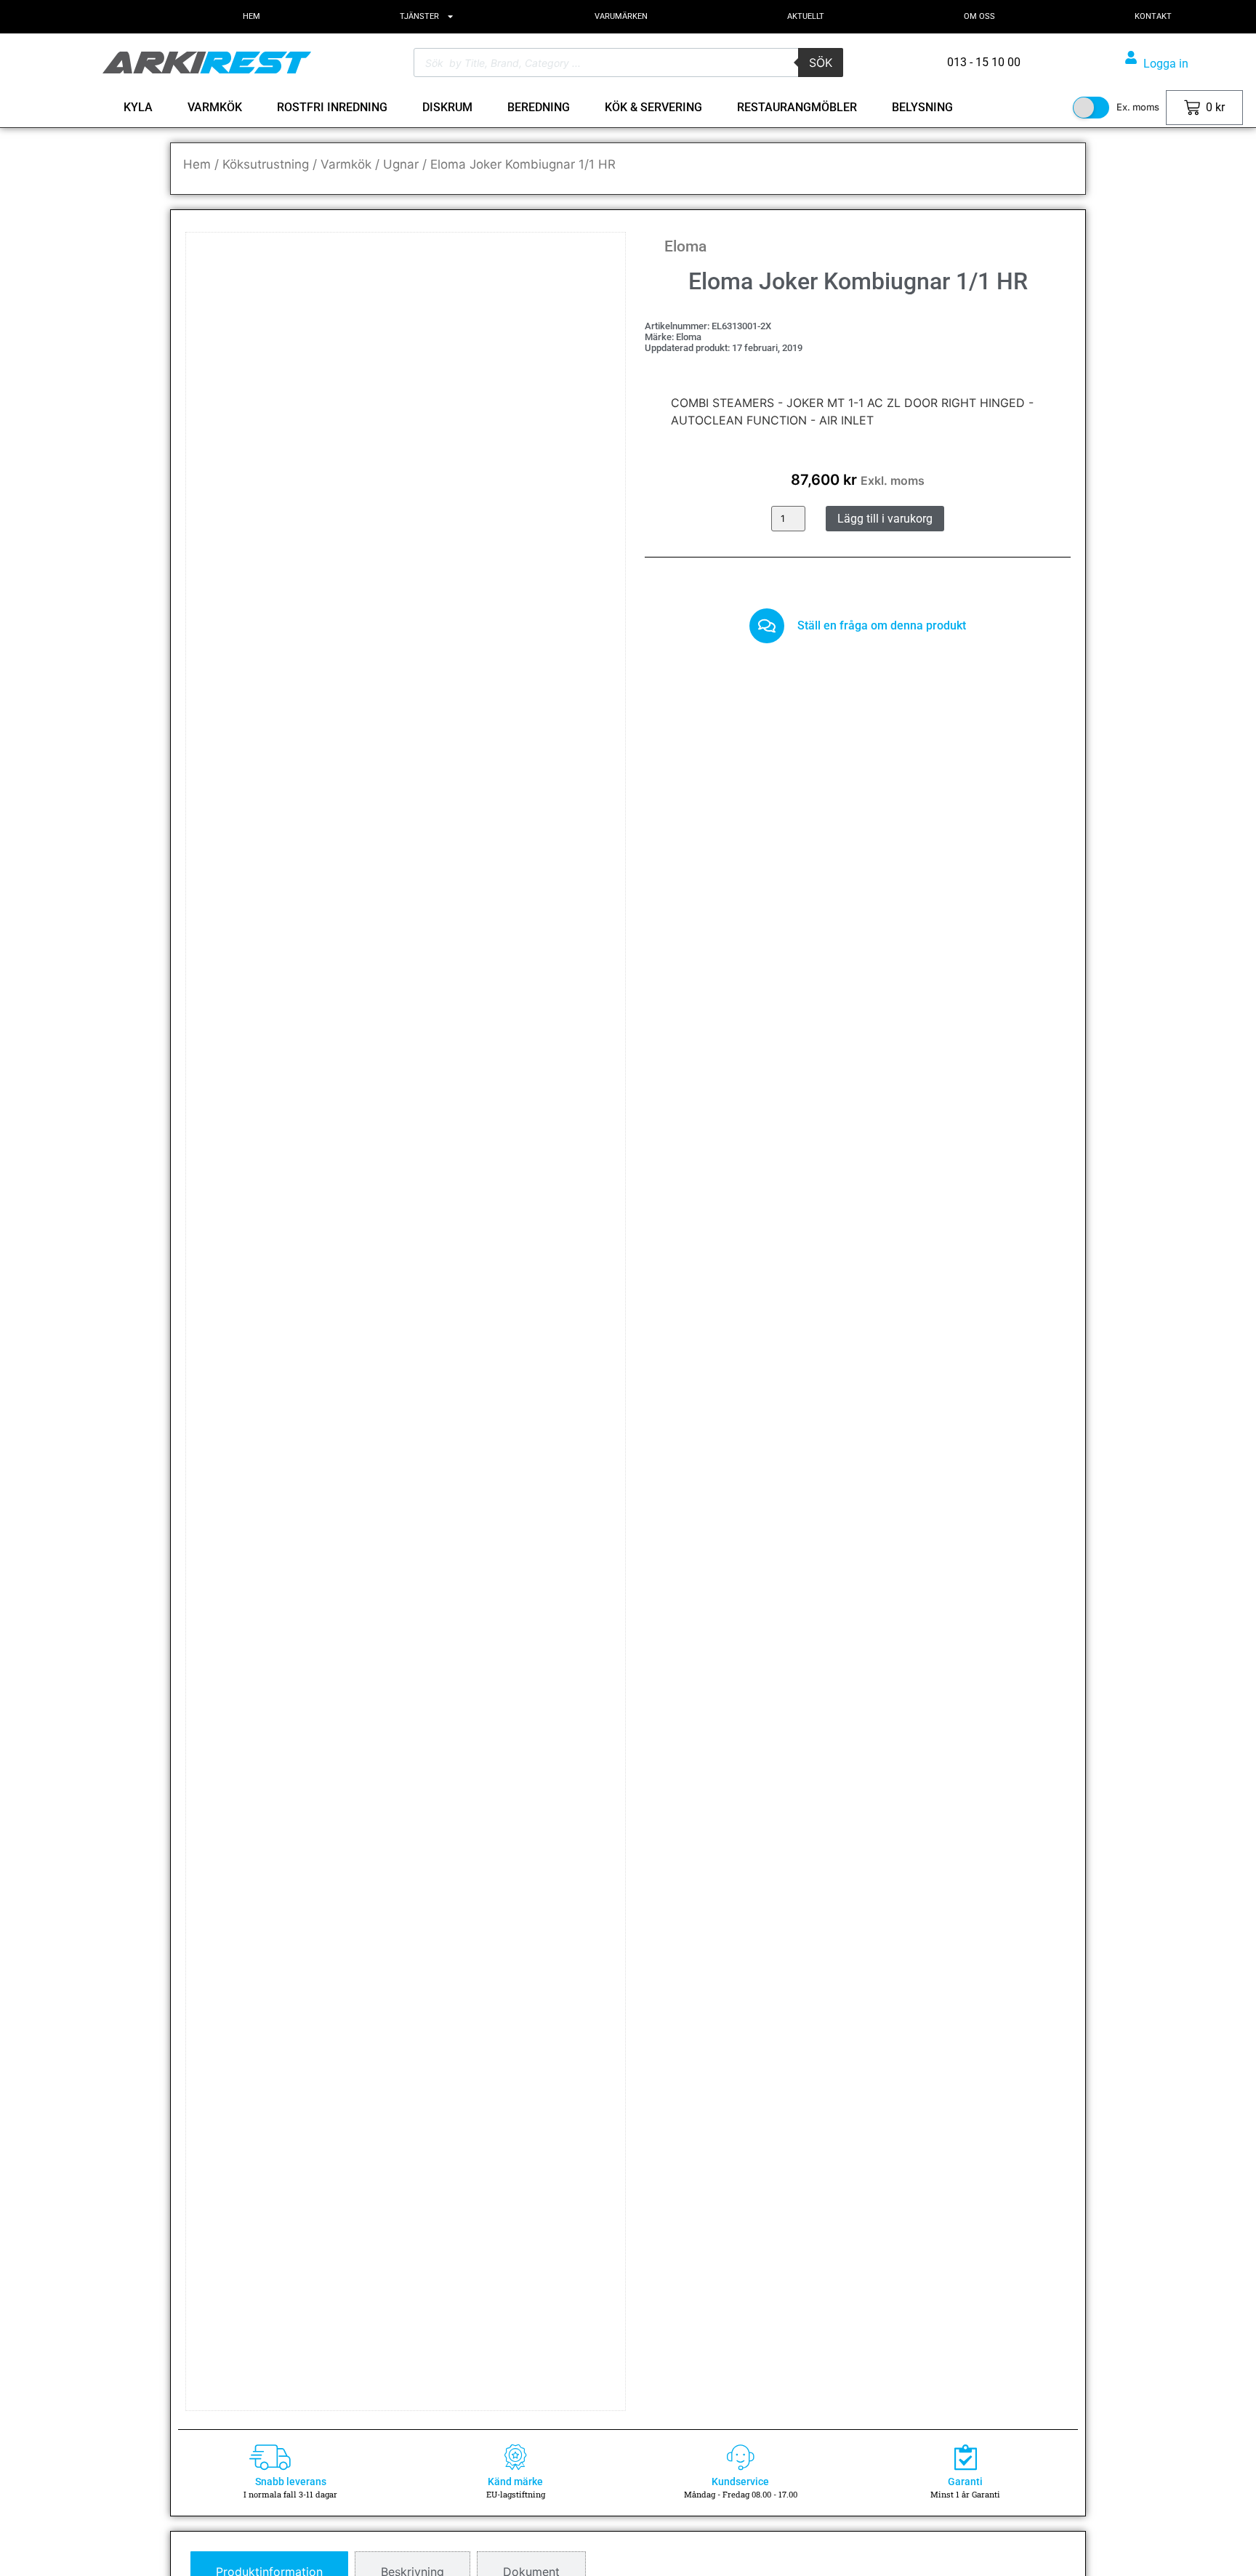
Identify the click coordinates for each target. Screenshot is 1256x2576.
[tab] (269, 1018)
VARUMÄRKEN (621, 16)
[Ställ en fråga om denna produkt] (767, 626)
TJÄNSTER (419, 16)
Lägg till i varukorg (885, 519)
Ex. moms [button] (1138, 107)
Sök (821, 63)
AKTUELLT (806, 16)
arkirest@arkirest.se (737, 2558)
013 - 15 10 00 (724, 2532)
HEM (251, 16)
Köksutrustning (266, 164)
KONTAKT (1153, 16)
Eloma (685, 246)
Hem (197, 164)
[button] (593, 265)
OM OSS (979, 16)
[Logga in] (1131, 57)
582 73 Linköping (517, 2558)
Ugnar (401, 164)
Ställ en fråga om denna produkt (882, 625)
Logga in (1166, 64)
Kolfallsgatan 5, (513, 2532)
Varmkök (346, 164)
